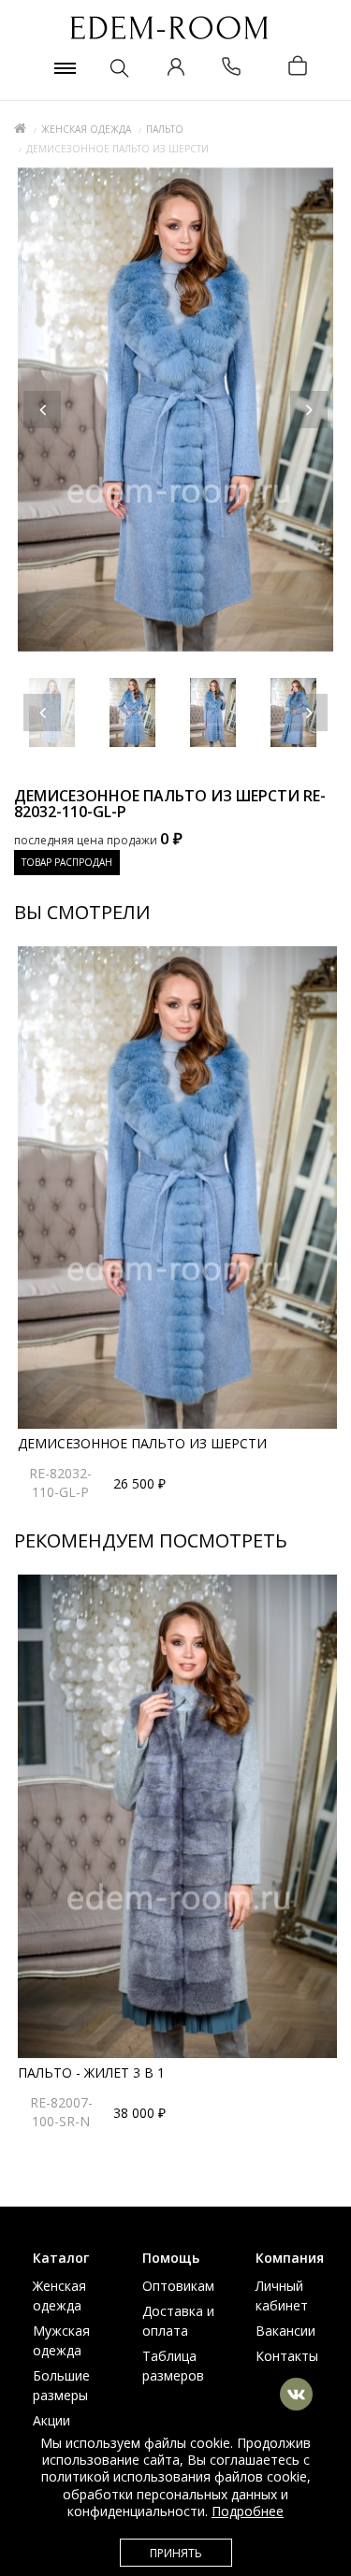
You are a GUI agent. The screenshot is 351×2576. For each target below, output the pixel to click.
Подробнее (248, 2511)
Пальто (165, 129)
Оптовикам (178, 2286)
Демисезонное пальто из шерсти (142, 1443)
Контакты (287, 2356)
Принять (176, 2553)
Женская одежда (86, 129)
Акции (51, 2420)
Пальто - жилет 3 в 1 (91, 2072)
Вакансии (285, 2331)
